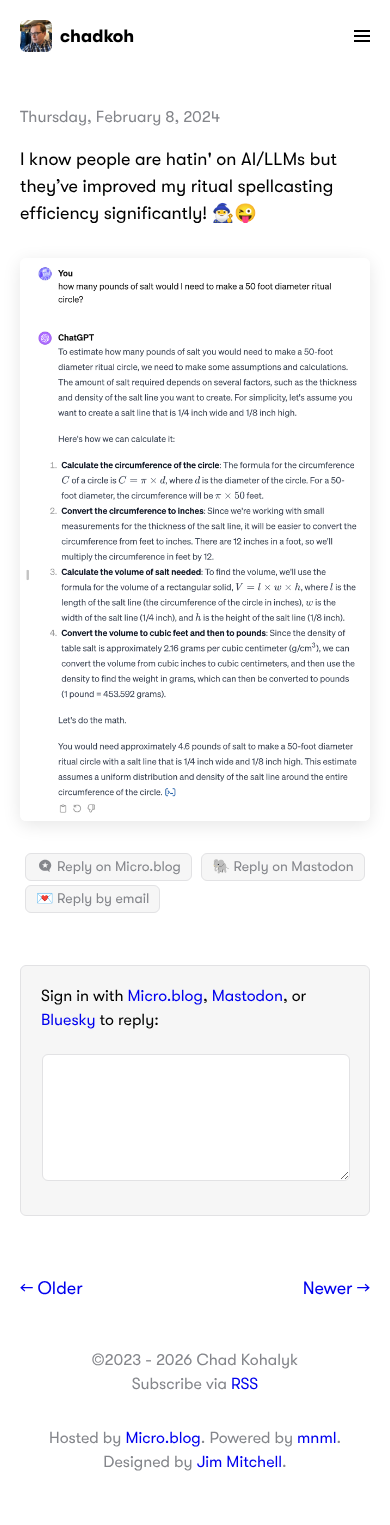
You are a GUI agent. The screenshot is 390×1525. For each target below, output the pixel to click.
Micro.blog (165, 996)
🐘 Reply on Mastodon (282, 867)
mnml (316, 1438)
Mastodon (247, 996)
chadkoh (97, 36)
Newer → (336, 1289)
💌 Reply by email (92, 899)
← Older (51, 1289)
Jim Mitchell (239, 1462)
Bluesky (68, 1020)
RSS (244, 1384)
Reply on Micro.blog (117, 867)
